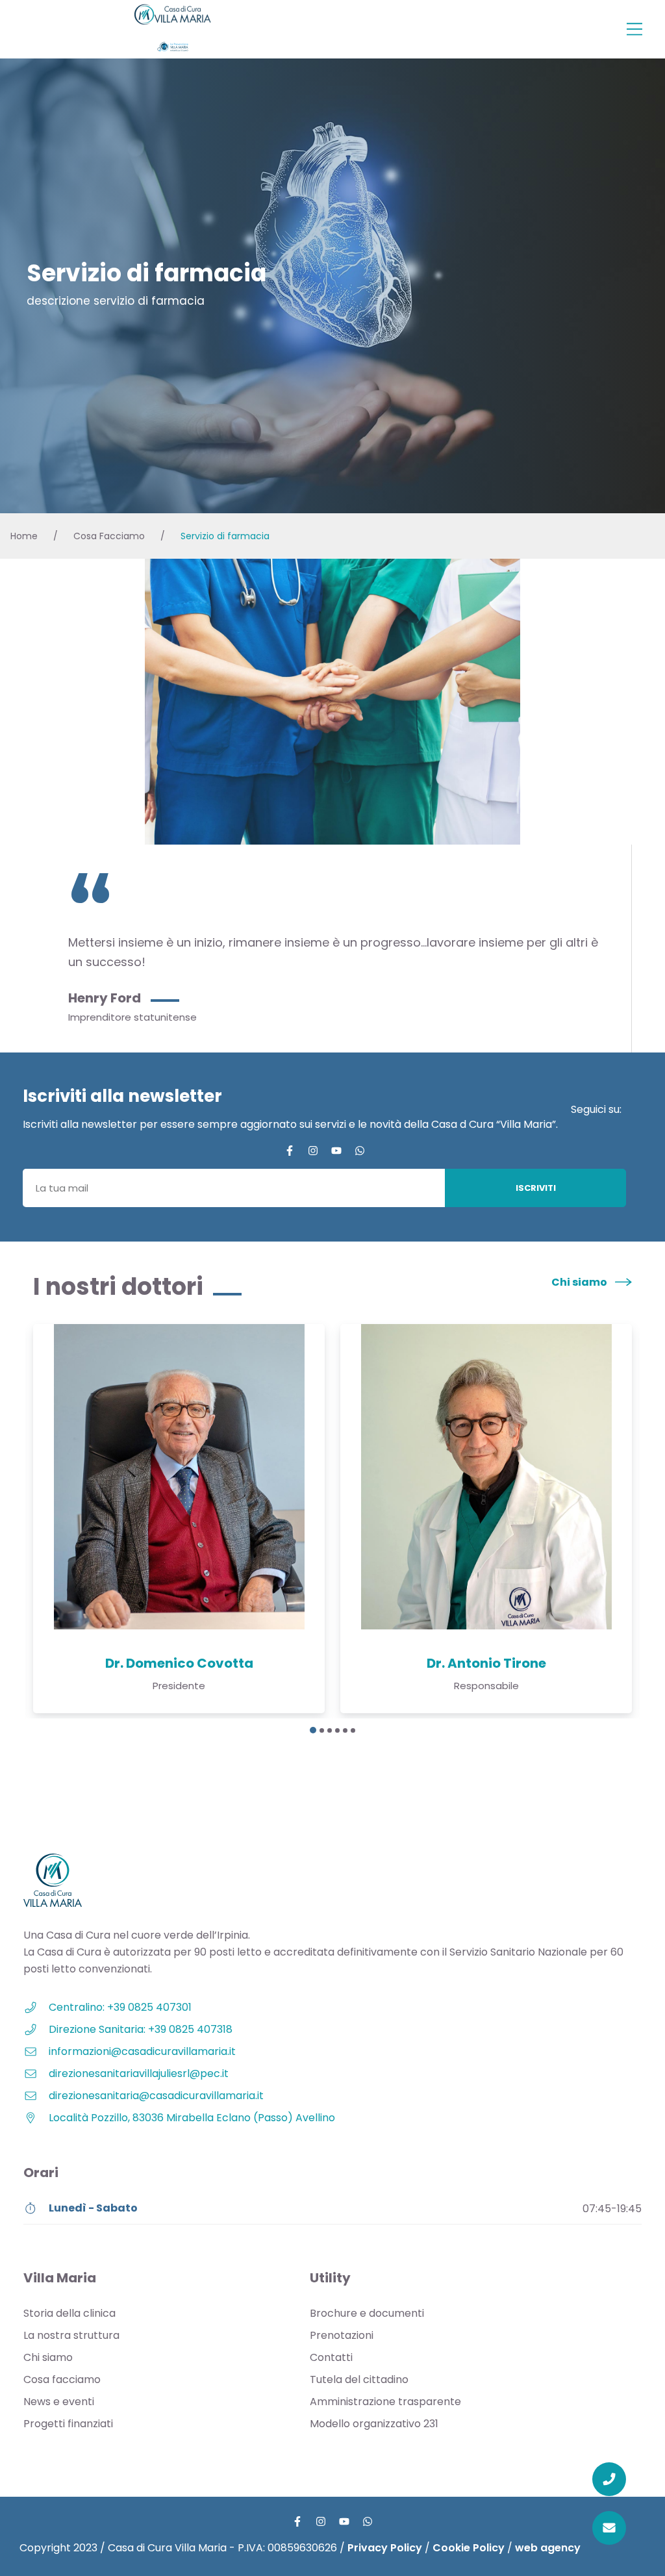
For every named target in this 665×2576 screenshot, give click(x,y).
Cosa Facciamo (109, 536)
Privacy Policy (385, 2548)
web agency (548, 2548)
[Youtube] (336, 1151)
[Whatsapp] (360, 1151)
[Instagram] (313, 1151)
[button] (634, 30)
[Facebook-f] (290, 1151)
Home (24, 536)
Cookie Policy (469, 2548)
